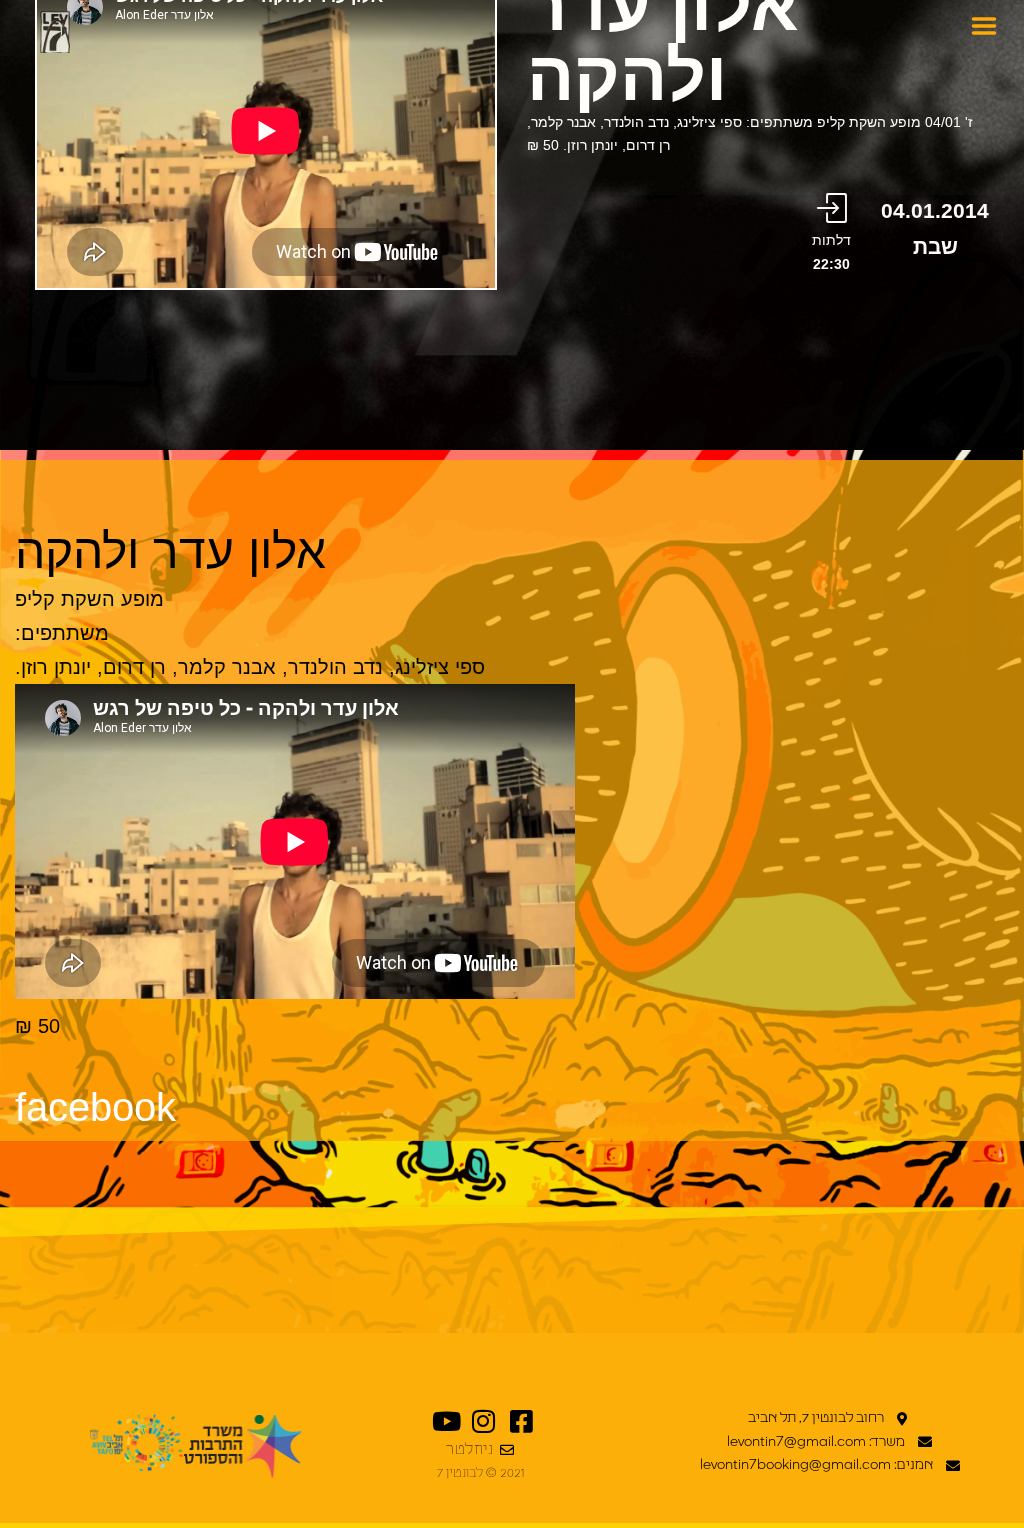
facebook (95, 1107)
